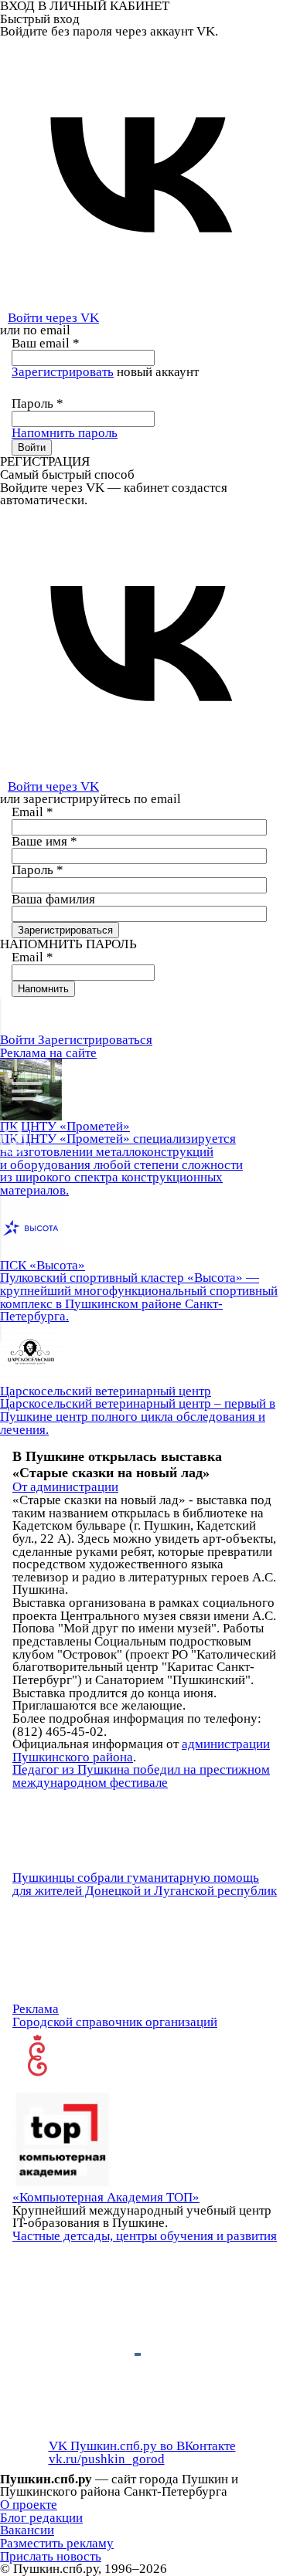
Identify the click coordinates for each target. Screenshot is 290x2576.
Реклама (36, 2009)
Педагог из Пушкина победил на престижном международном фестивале (141, 1776)
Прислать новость (51, 2556)
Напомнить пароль (65, 433)
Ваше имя (44, 841)
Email (32, 812)
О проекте (29, 2505)
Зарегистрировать (63, 372)
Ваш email (46, 343)
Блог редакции (41, 2518)
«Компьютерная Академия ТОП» (106, 2197)
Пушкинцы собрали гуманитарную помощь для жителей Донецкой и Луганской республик (145, 1884)
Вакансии (27, 2530)
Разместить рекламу (57, 2543)
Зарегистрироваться (95, 1040)
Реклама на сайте (48, 1053)
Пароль (38, 403)
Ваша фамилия (53, 899)
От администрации (65, 1487)
